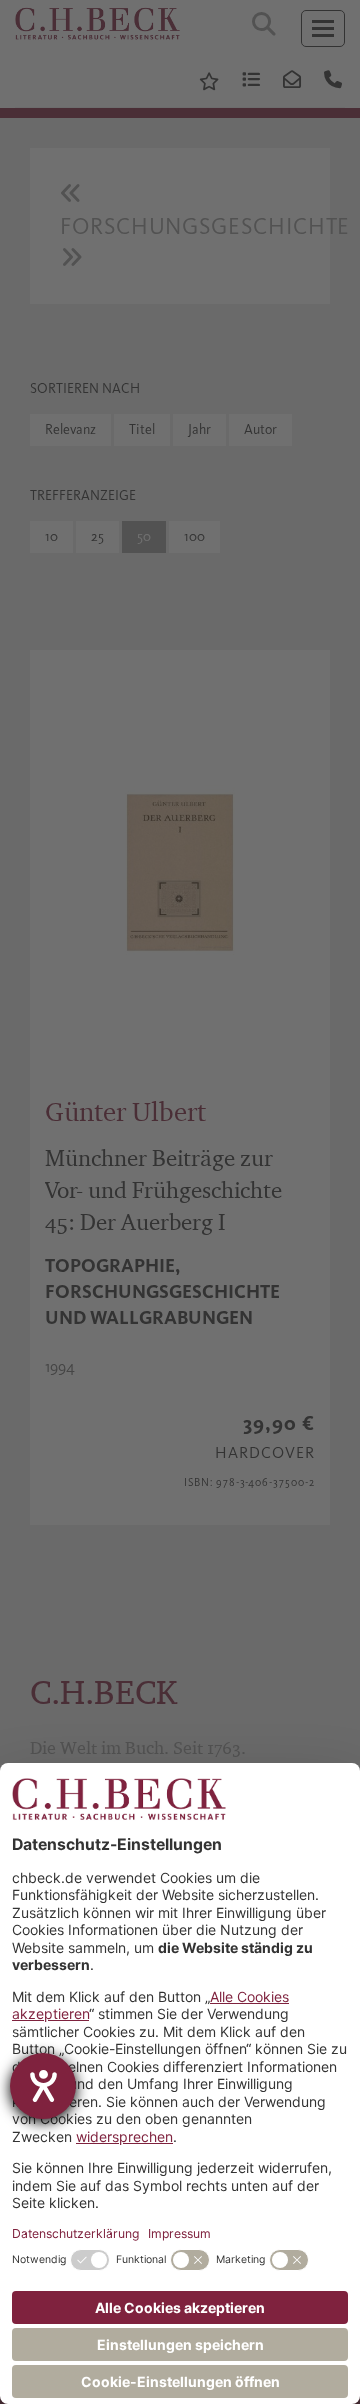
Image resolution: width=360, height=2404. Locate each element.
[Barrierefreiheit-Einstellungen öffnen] (43, 2086)
